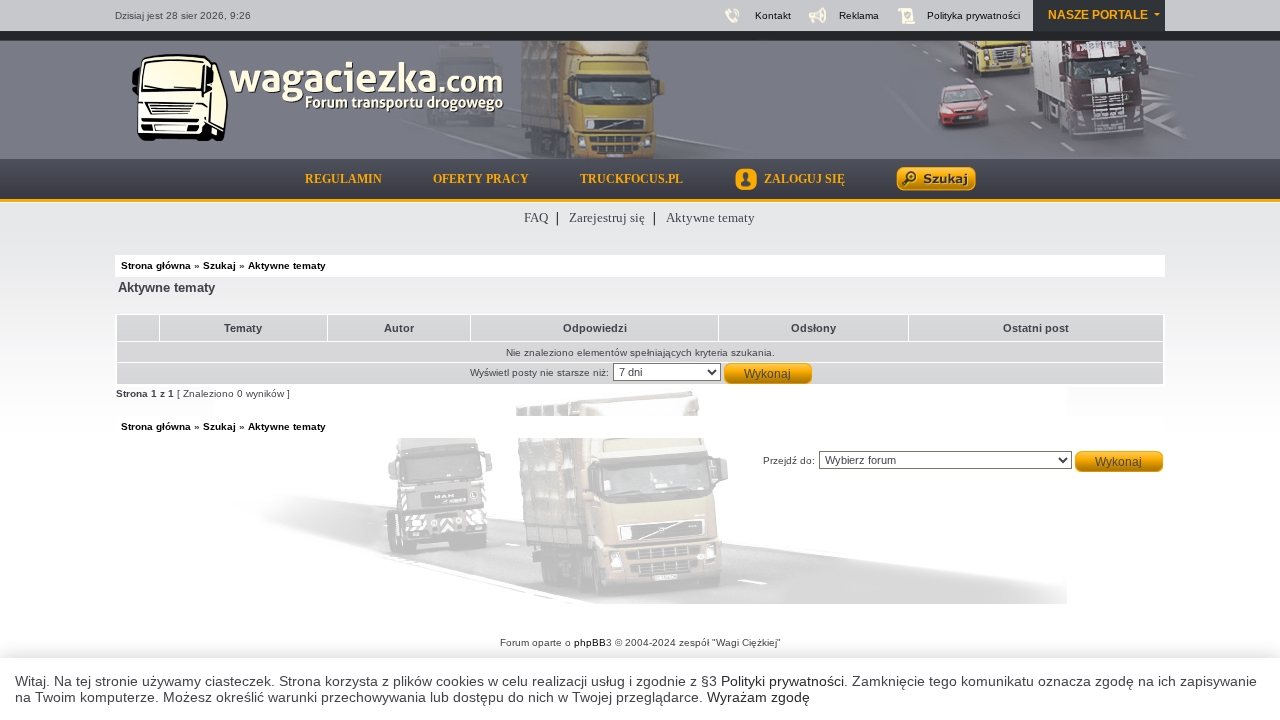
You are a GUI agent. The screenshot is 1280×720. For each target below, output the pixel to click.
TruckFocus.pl (631, 179)
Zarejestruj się (607, 217)
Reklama (859, 15)
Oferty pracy (481, 179)
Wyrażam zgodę (758, 697)
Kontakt (773, 15)
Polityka (973, 15)
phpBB (590, 642)
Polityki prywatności (782, 681)
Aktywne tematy (710, 217)
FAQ (536, 217)
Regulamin (343, 179)
